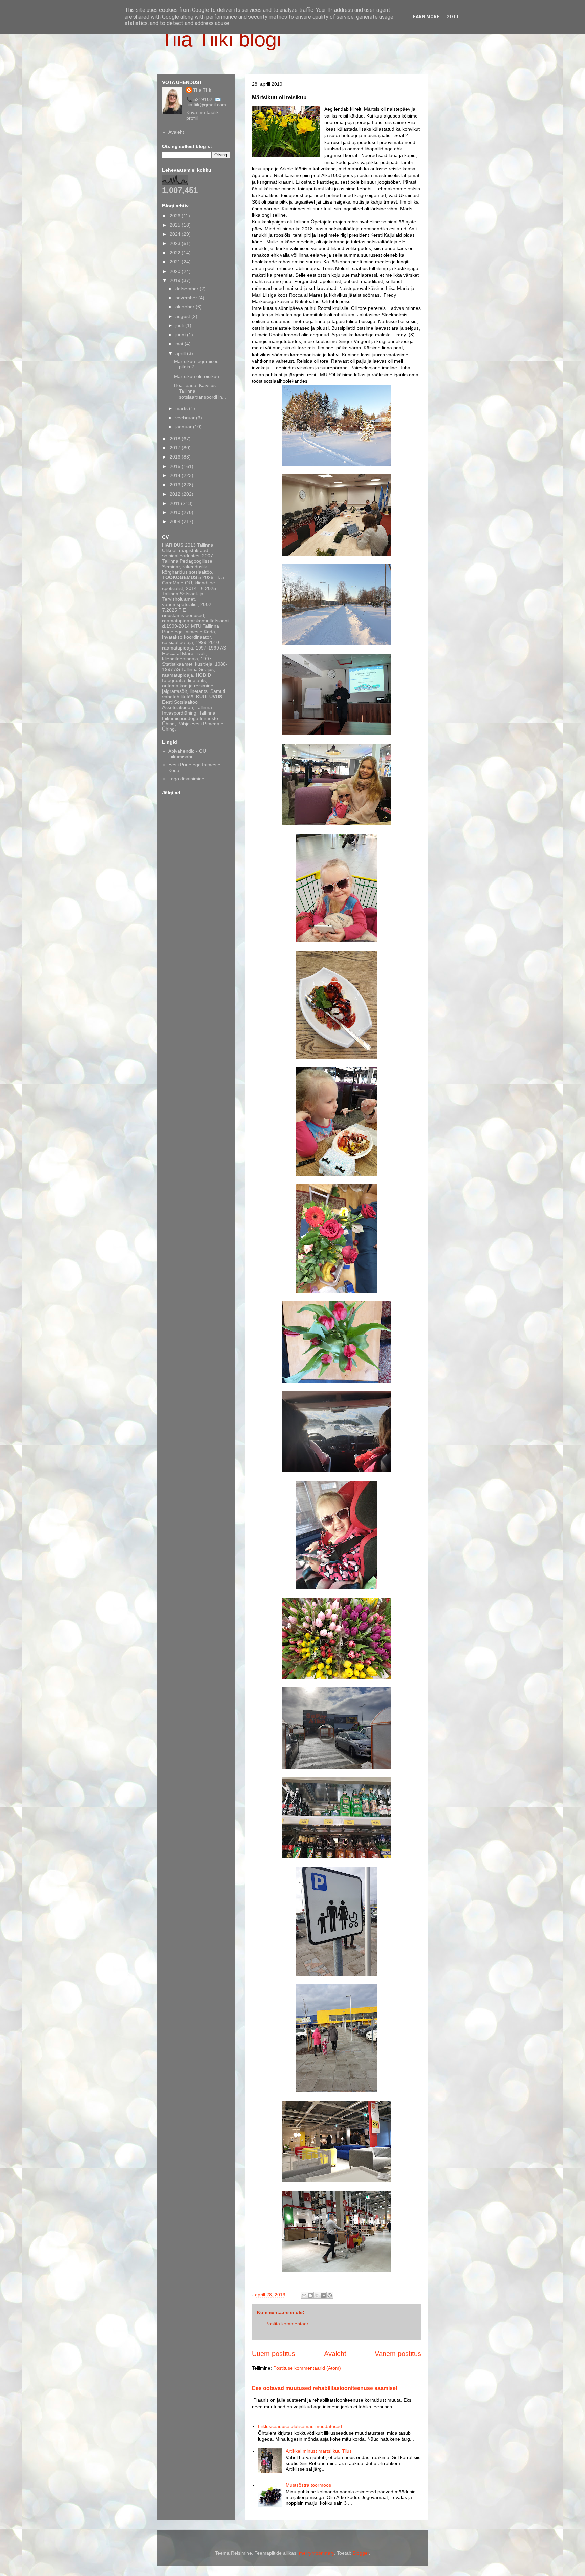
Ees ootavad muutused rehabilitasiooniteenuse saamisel (324, 2388)
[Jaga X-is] (317, 2295)
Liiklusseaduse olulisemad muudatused (300, 2426)
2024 (176, 234)
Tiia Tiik (202, 90)
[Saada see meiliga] (304, 2295)
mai (180, 344)
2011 (175, 503)
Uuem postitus (274, 2354)
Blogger (361, 2553)
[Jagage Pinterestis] (330, 2295)
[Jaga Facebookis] (323, 2295)
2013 (176, 485)
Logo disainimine (186, 779)
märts (182, 408)
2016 (176, 457)
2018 (176, 439)
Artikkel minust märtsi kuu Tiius (319, 2451)
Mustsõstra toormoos (308, 2485)
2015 (176, 466)
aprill (181, 353)
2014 (176, 475)
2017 (176, 448)
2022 (176, 253)
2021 (176, 262)
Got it (454, 17)
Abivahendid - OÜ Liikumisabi (187, 754)
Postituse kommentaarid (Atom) (307, 2368)
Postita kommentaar (287, 2324)
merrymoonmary (317, 2553)
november (187, 298)
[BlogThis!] (310, 2295)
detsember (188, 289)
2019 (176, 280)
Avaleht (335, 2354)
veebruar (186, 418)
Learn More (425, 17)
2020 (176, 271)
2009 (176, 521)
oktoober (186, 307)
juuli (180, 325)
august (183, 316)
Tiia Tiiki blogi (221, 39)
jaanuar (184, 427)
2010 (176, 512)
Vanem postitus (398, 2354)
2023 (176, 243)
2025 (176, 225)
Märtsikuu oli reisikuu (197, 376)
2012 (176, 494)
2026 (176, 216)
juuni (181, 335)
